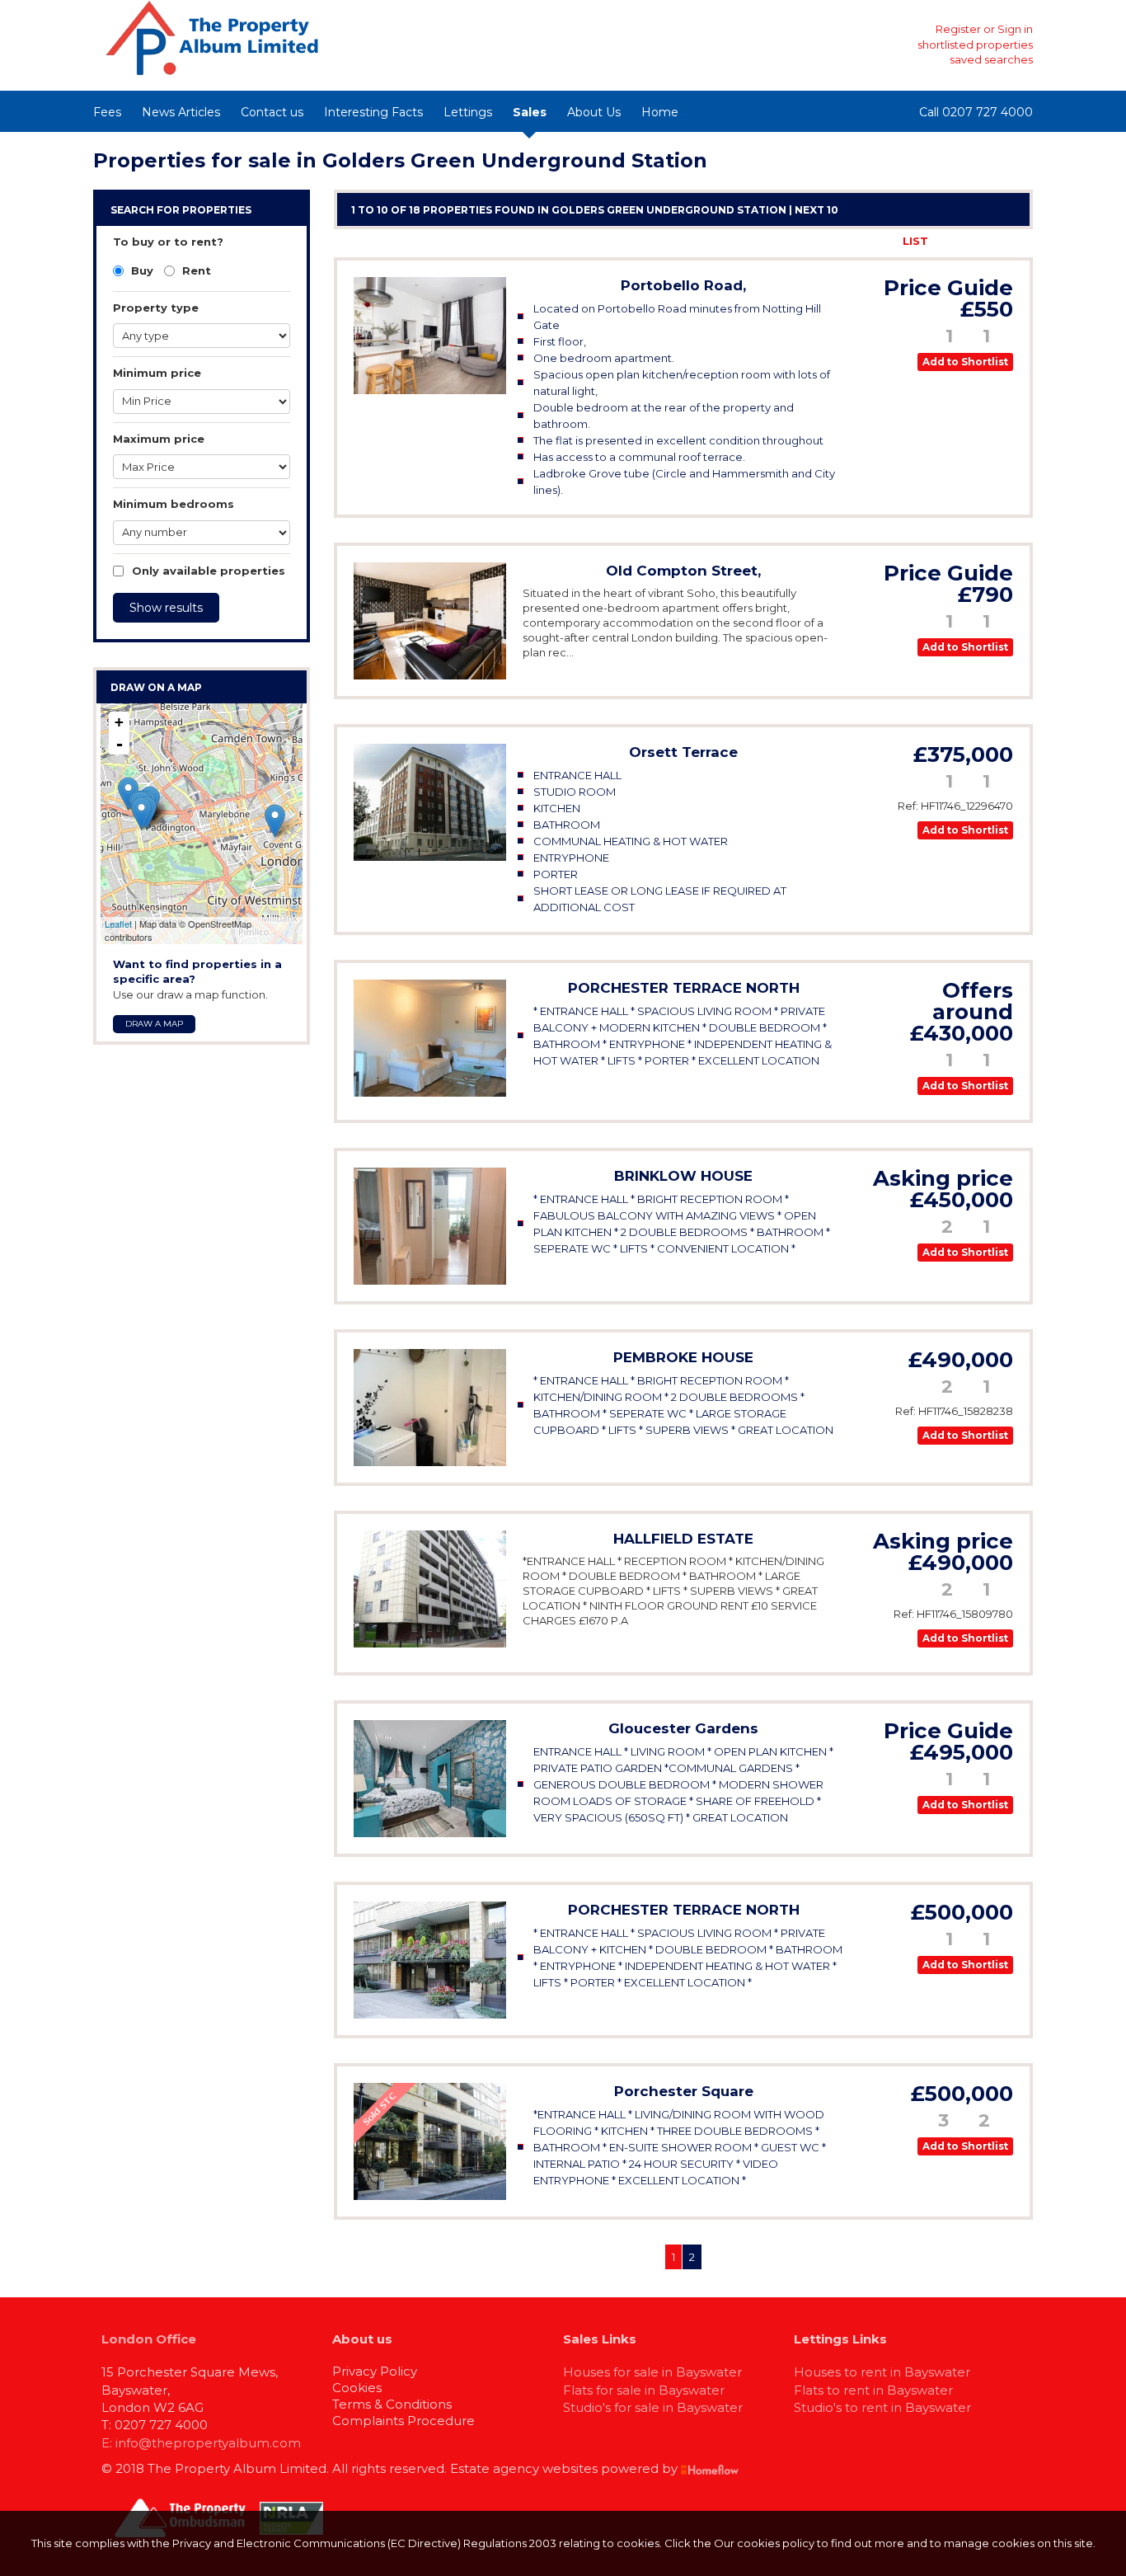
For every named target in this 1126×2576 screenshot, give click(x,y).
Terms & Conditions (392, 2404)
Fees (107, 112)
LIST (915, 241)
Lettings (468, 112)
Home (660, 112)
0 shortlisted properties (970, 45)
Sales (530, 112)
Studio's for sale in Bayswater (653, 2407)
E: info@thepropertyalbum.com (201, 2443)
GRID (959, 241)
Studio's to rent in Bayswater (882, 2407)
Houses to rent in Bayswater (882, 2372)
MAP (1004, 241)
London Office (149, 2339)
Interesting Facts (373, 112)
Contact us (272, 112)
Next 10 (816, 210)
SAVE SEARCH (845, 241)
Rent (195, 270)
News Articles (181, 112)
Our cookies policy (765, 2543)
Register (958, 29)
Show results (166, 608)
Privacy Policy (375, 2371)
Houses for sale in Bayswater (652, 2372)
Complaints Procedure (403, 2421)
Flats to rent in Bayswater (873, 2390)
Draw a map (154, 1024)
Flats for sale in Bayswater (644, 2390)
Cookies (357, 2388)
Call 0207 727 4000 (976, 112)
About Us (594, 112)
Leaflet (118, 924)
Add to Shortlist (965, 362)
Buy (141, 270)
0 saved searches (986, 59)
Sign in (1015, 29)
